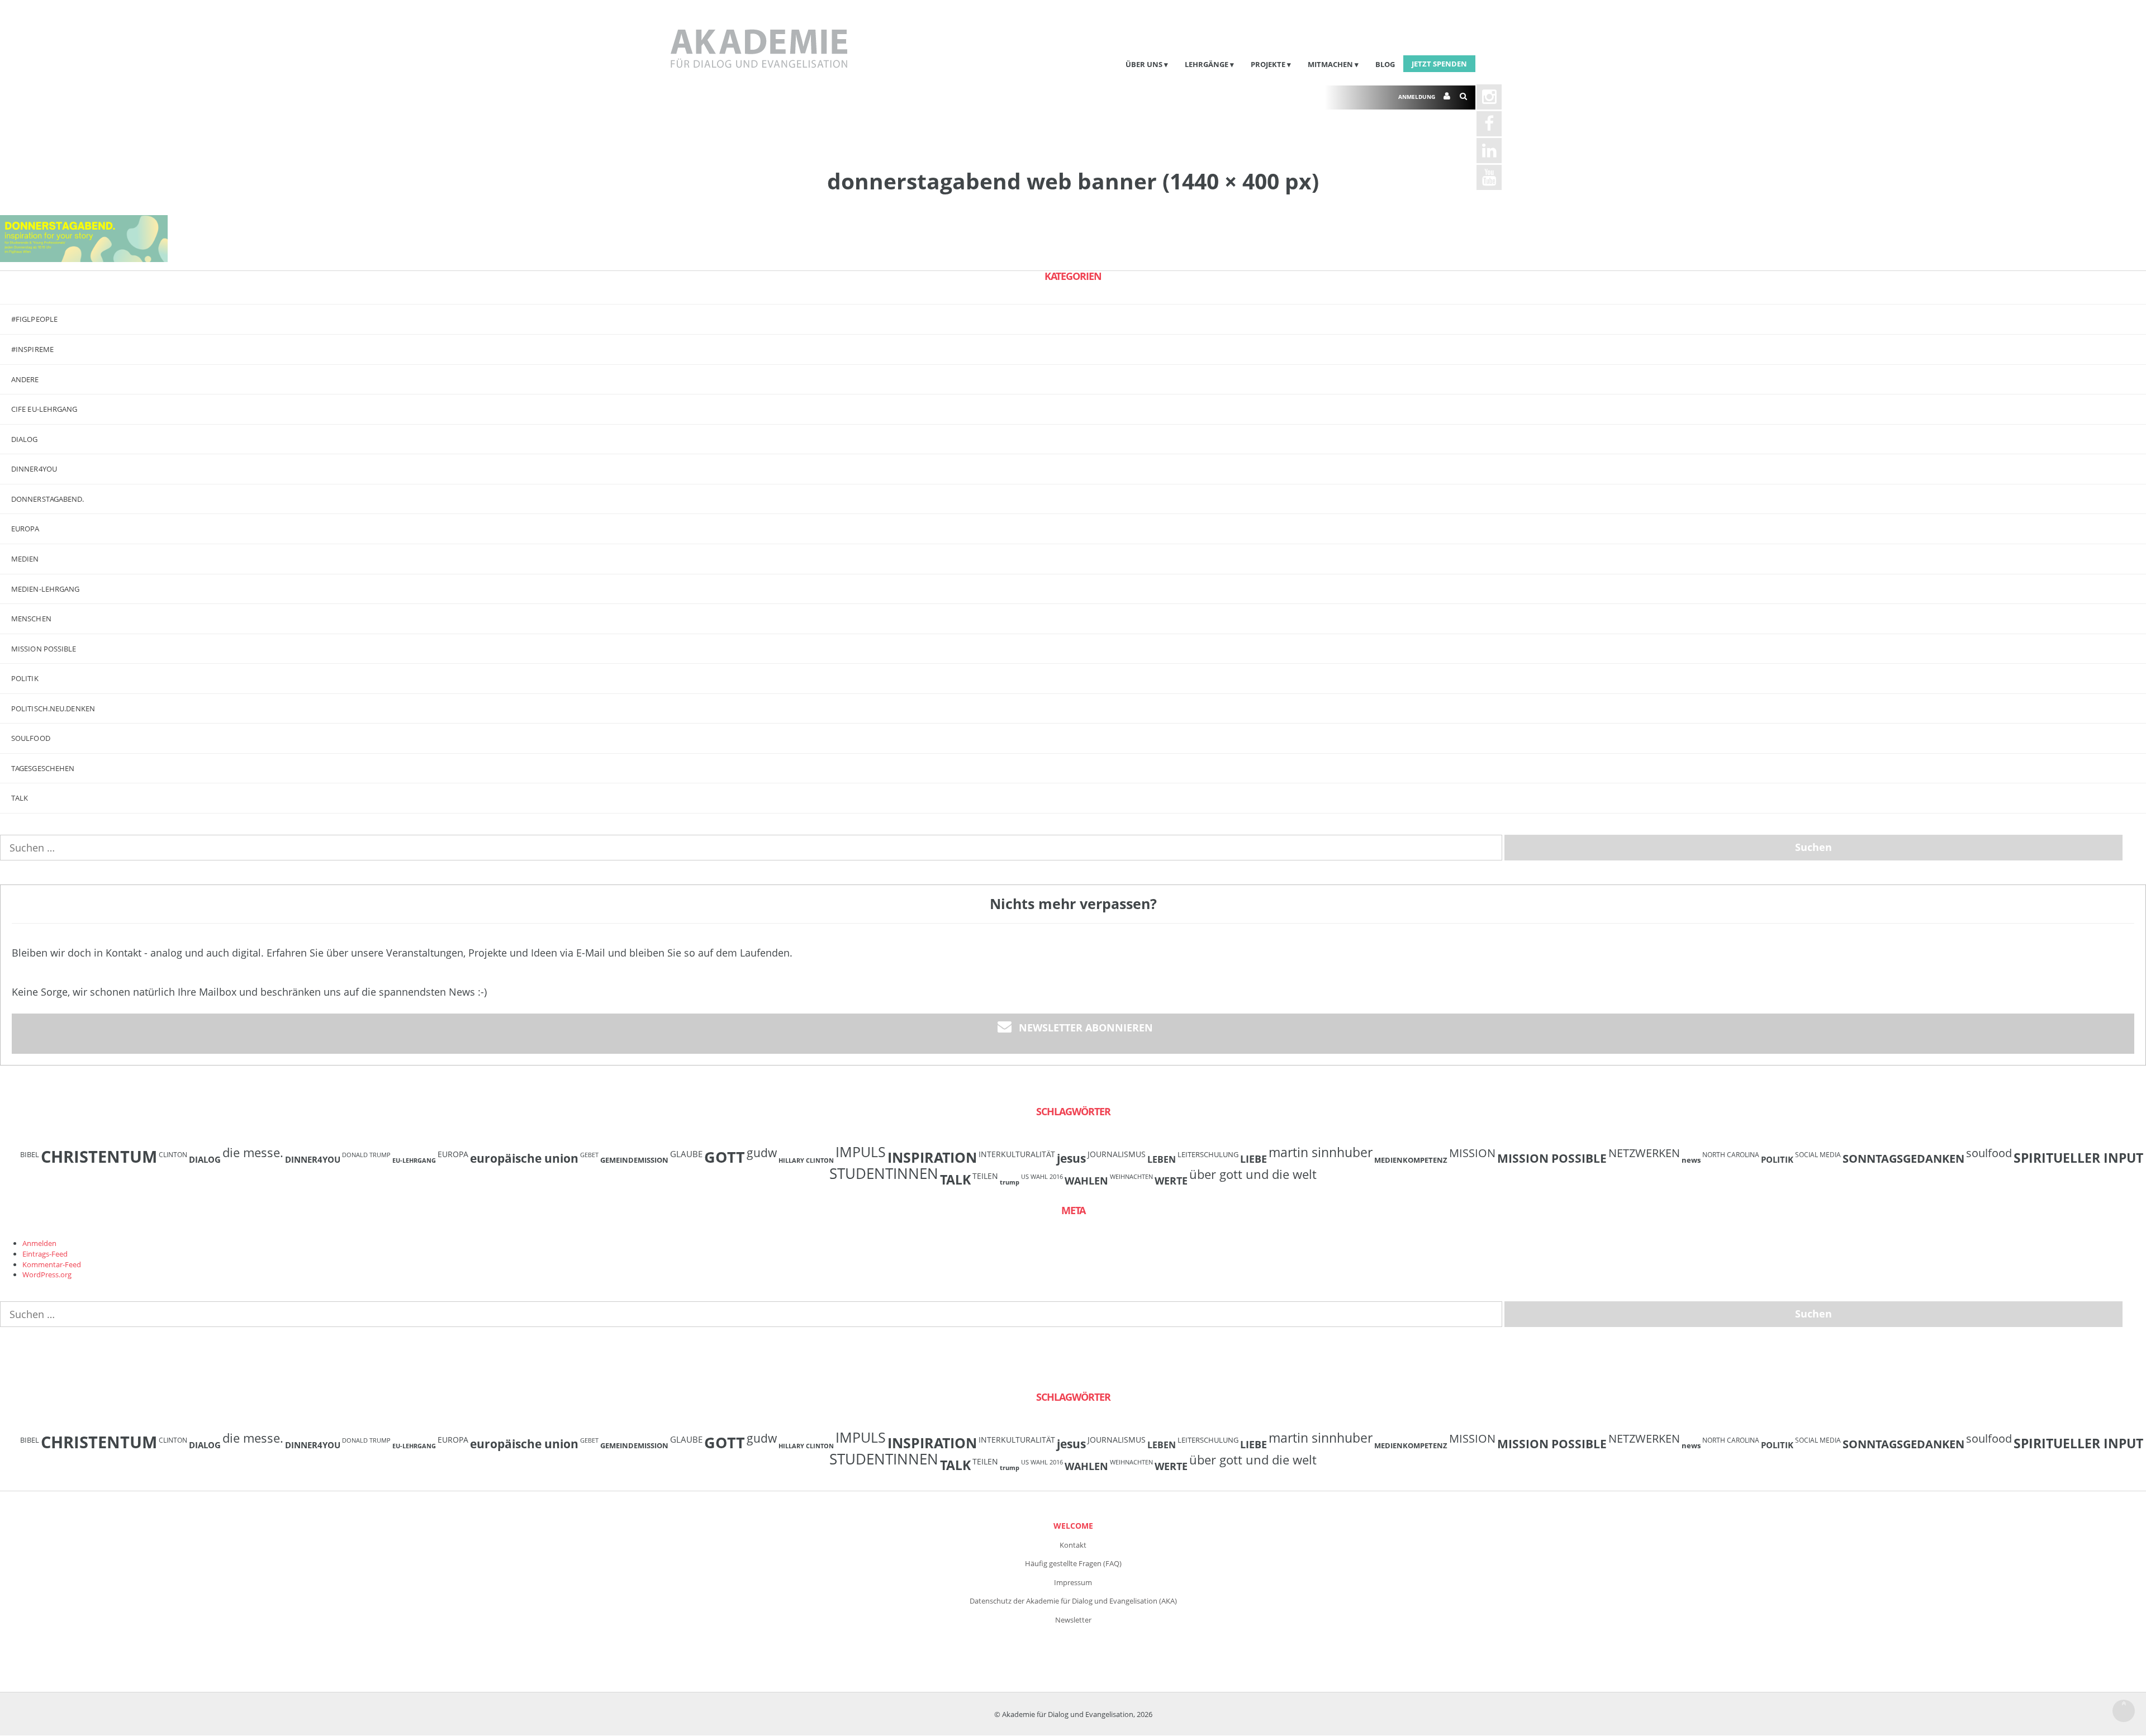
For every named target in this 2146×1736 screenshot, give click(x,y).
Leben (1162, 1159)
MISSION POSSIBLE (44, 649)
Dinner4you (34, 469)
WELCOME (1073, 1526)
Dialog (25, 439)
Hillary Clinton (806, 1160)
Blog (1385, 64)
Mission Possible (1552, 1158)
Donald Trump (366, 1155)
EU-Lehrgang (414, 1160)
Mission (1472, 1153)
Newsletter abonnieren (1086, 1028)
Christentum (99, 1157)
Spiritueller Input (2078, 1158)
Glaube (686, 1154)
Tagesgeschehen (43, 768)
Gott (725, 1157)
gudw (762, 1152)
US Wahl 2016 (1042, 1177)
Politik (25, 678)
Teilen (985, 1176)
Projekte (1268, 64)
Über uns (1144, 64)
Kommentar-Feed (52, 1264)
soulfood (1989, 1153)
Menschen (31, 619)
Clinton (173, 1154)
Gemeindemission (634, 1160)
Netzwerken (1644, 1153)
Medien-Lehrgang (46, 589)
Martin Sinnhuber (1321, 1152)
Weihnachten (1131, 1177)
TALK (20, 798)
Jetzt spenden (1439, 64)
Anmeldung (1417, 97)
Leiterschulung (1208, 1154)
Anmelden (39, 1243)
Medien (25, 559)
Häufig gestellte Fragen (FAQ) (1073, 1563)
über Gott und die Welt (1253, 1174)
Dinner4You (313, 1159)
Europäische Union (524, 1158)
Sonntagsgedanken (1903, 1158)
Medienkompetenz (1411, 1160)
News (1691, 1160)
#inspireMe (32, 349)
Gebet (589, 1155)
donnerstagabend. (48, 499)
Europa (25, 529)
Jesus (1071, 1158)
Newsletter (1073, 1620)
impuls (861, 1152)
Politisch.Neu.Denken (53, 708)
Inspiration (932, 1157)
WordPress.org (47, 1274)
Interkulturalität (1017, 1154)
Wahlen (1086, 1180)
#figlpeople (34, 319)
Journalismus (1117, 1154)
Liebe (1254, 1159)
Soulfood (31, 738)
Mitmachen (1330, 64)
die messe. (253, 1152)
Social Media (1818, 1154)
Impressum (1073, 1582)
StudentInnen (884, 1173)
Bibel (30, 1154)
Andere (25, 379)
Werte (1171, 1180)
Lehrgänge (1207, 64)
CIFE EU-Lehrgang (44, 409)
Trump (1010, 1182)
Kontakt (1073, 1545)
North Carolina (1731, 1154)
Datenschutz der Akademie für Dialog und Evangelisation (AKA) (1073, 1601)
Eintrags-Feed (45, 1254)
